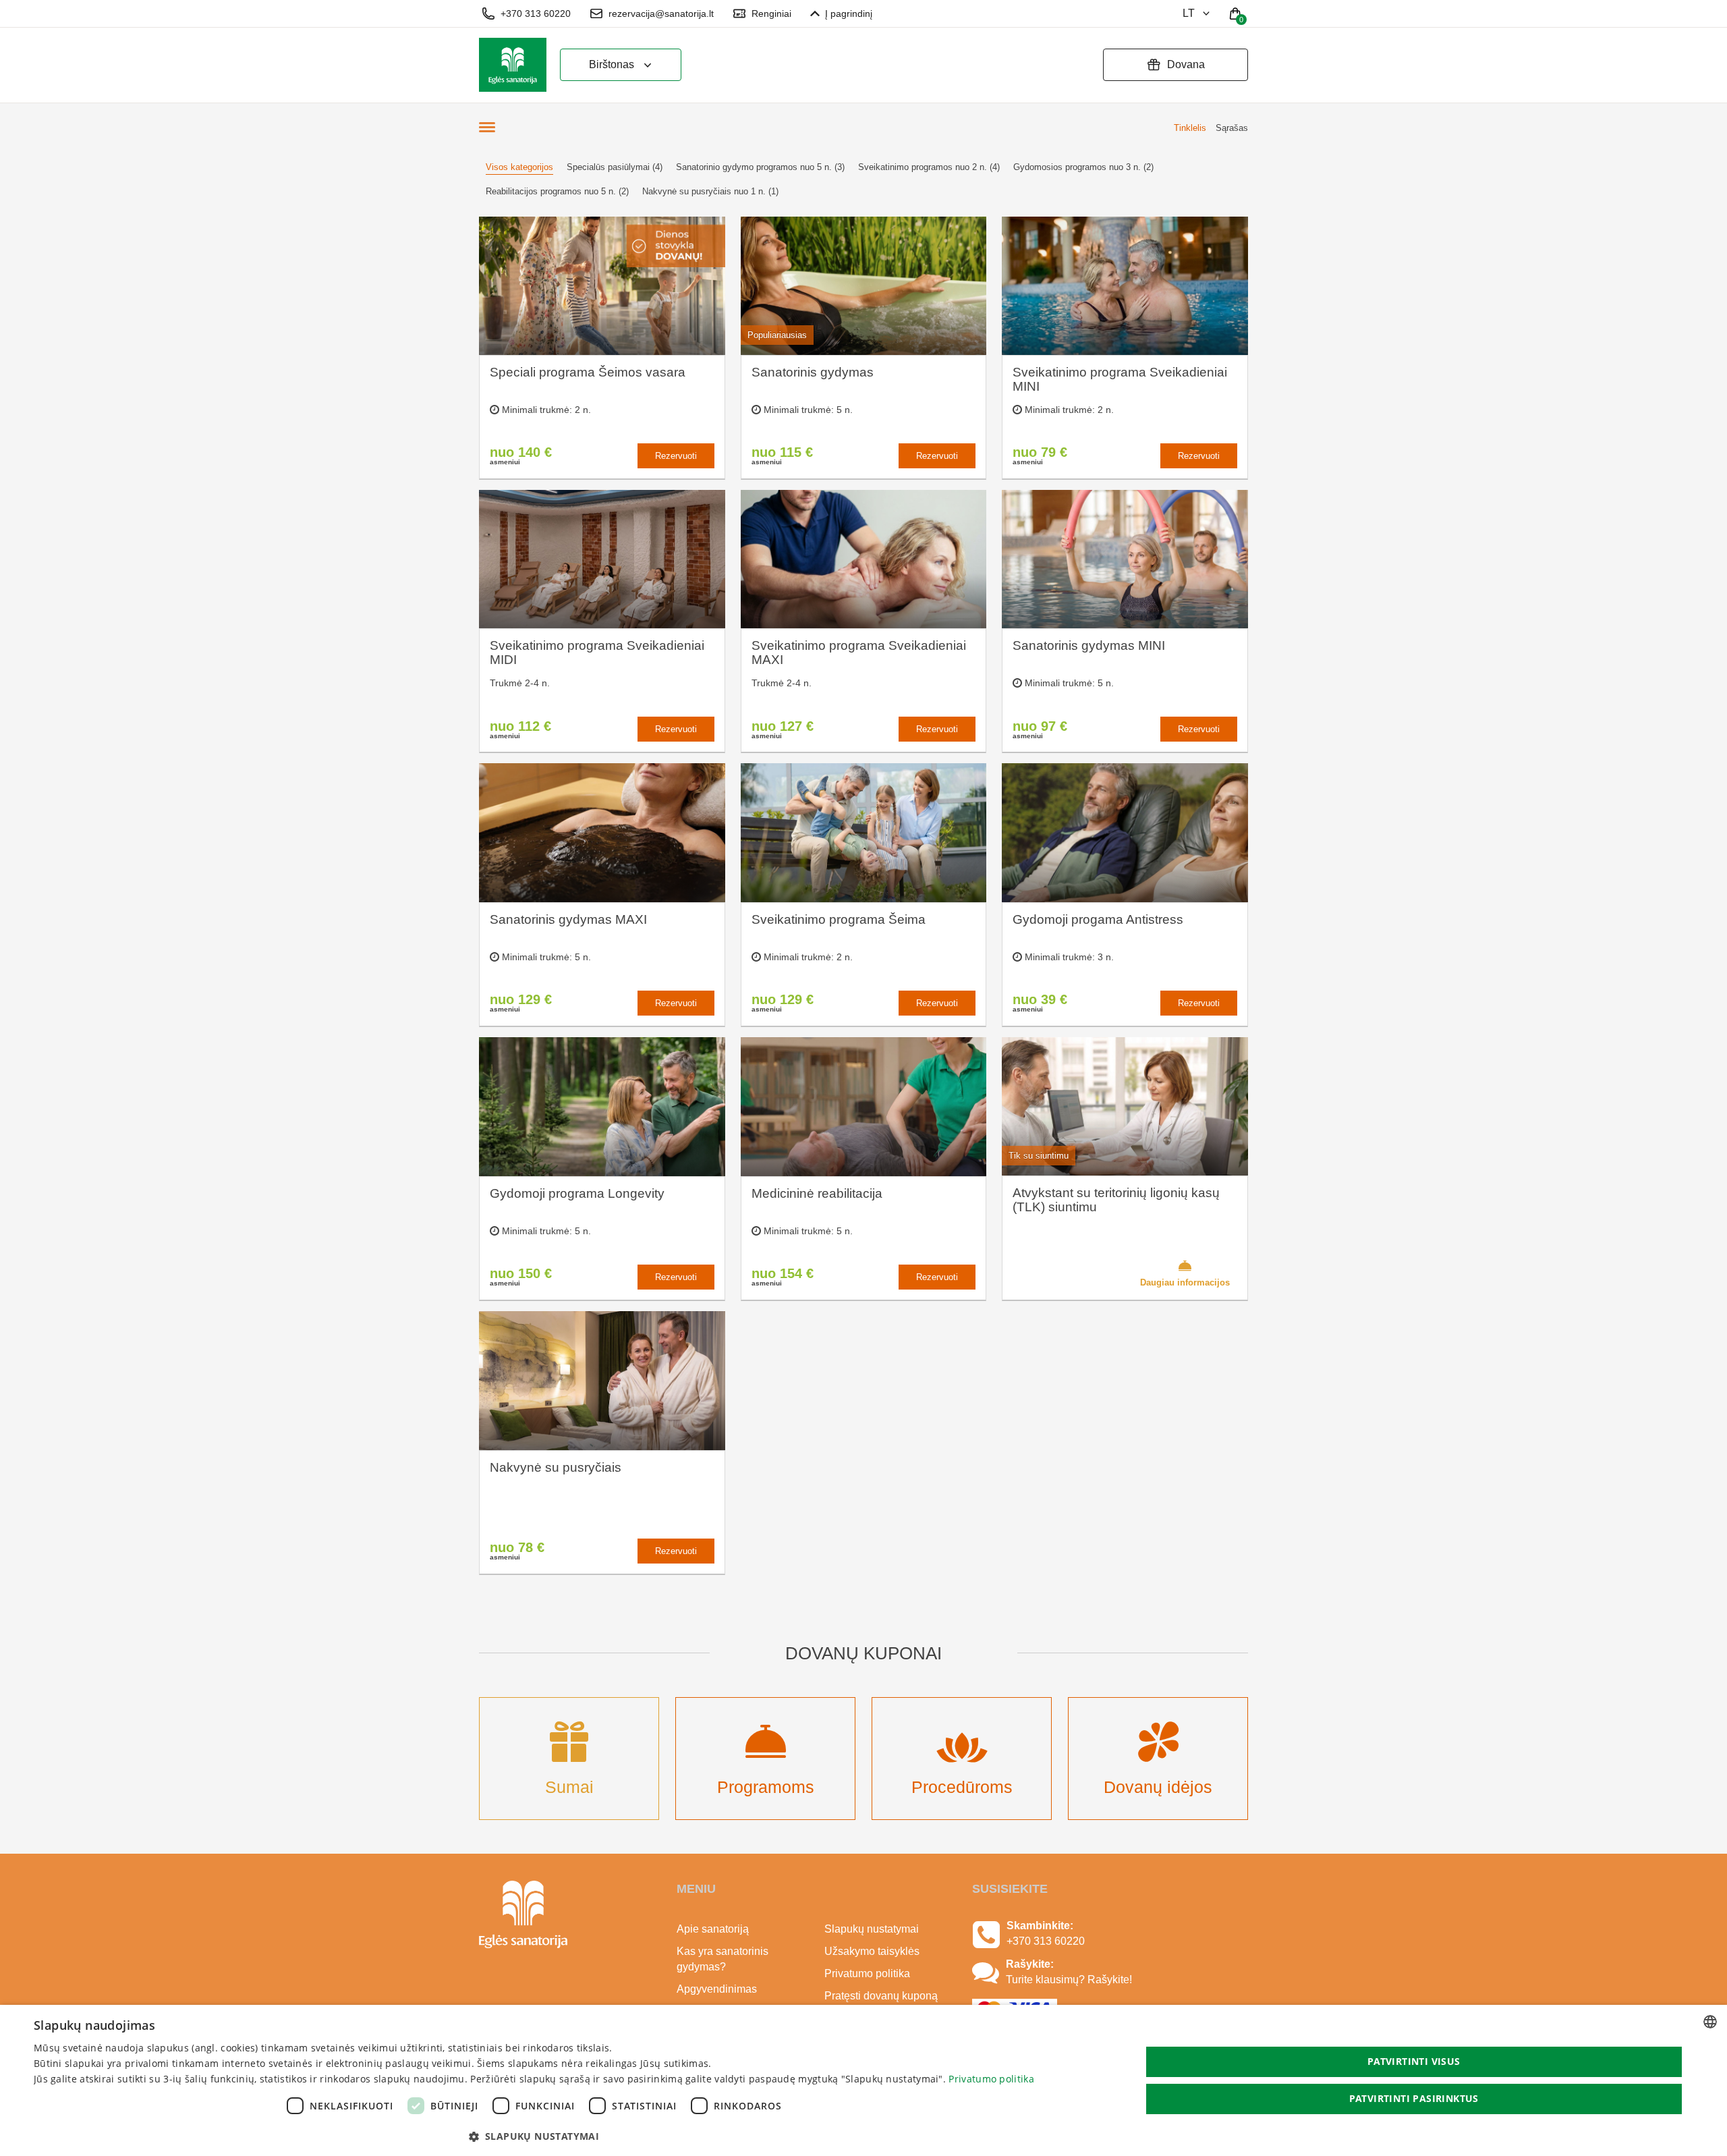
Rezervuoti (676, 456)
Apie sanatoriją (713, 1929)
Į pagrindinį (849, 13)
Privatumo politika (867, 1973)
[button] (534, 2136)
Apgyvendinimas (717, 1989)
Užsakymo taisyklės (872, 1951)
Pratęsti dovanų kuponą (881, 1996)
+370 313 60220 (536, 13)
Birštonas (612, 64)
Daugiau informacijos (1185, 1282)
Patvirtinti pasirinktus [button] (1414, 2098)
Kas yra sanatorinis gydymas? (723, 1959)
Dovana (1186, 64)
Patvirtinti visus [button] (1414, 2061)
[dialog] (863, 2080)
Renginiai (771, 13)
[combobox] (1710, 2022)
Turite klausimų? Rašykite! (1069, 1980)
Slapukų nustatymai (872, 1929)
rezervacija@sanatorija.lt (661, 13)
